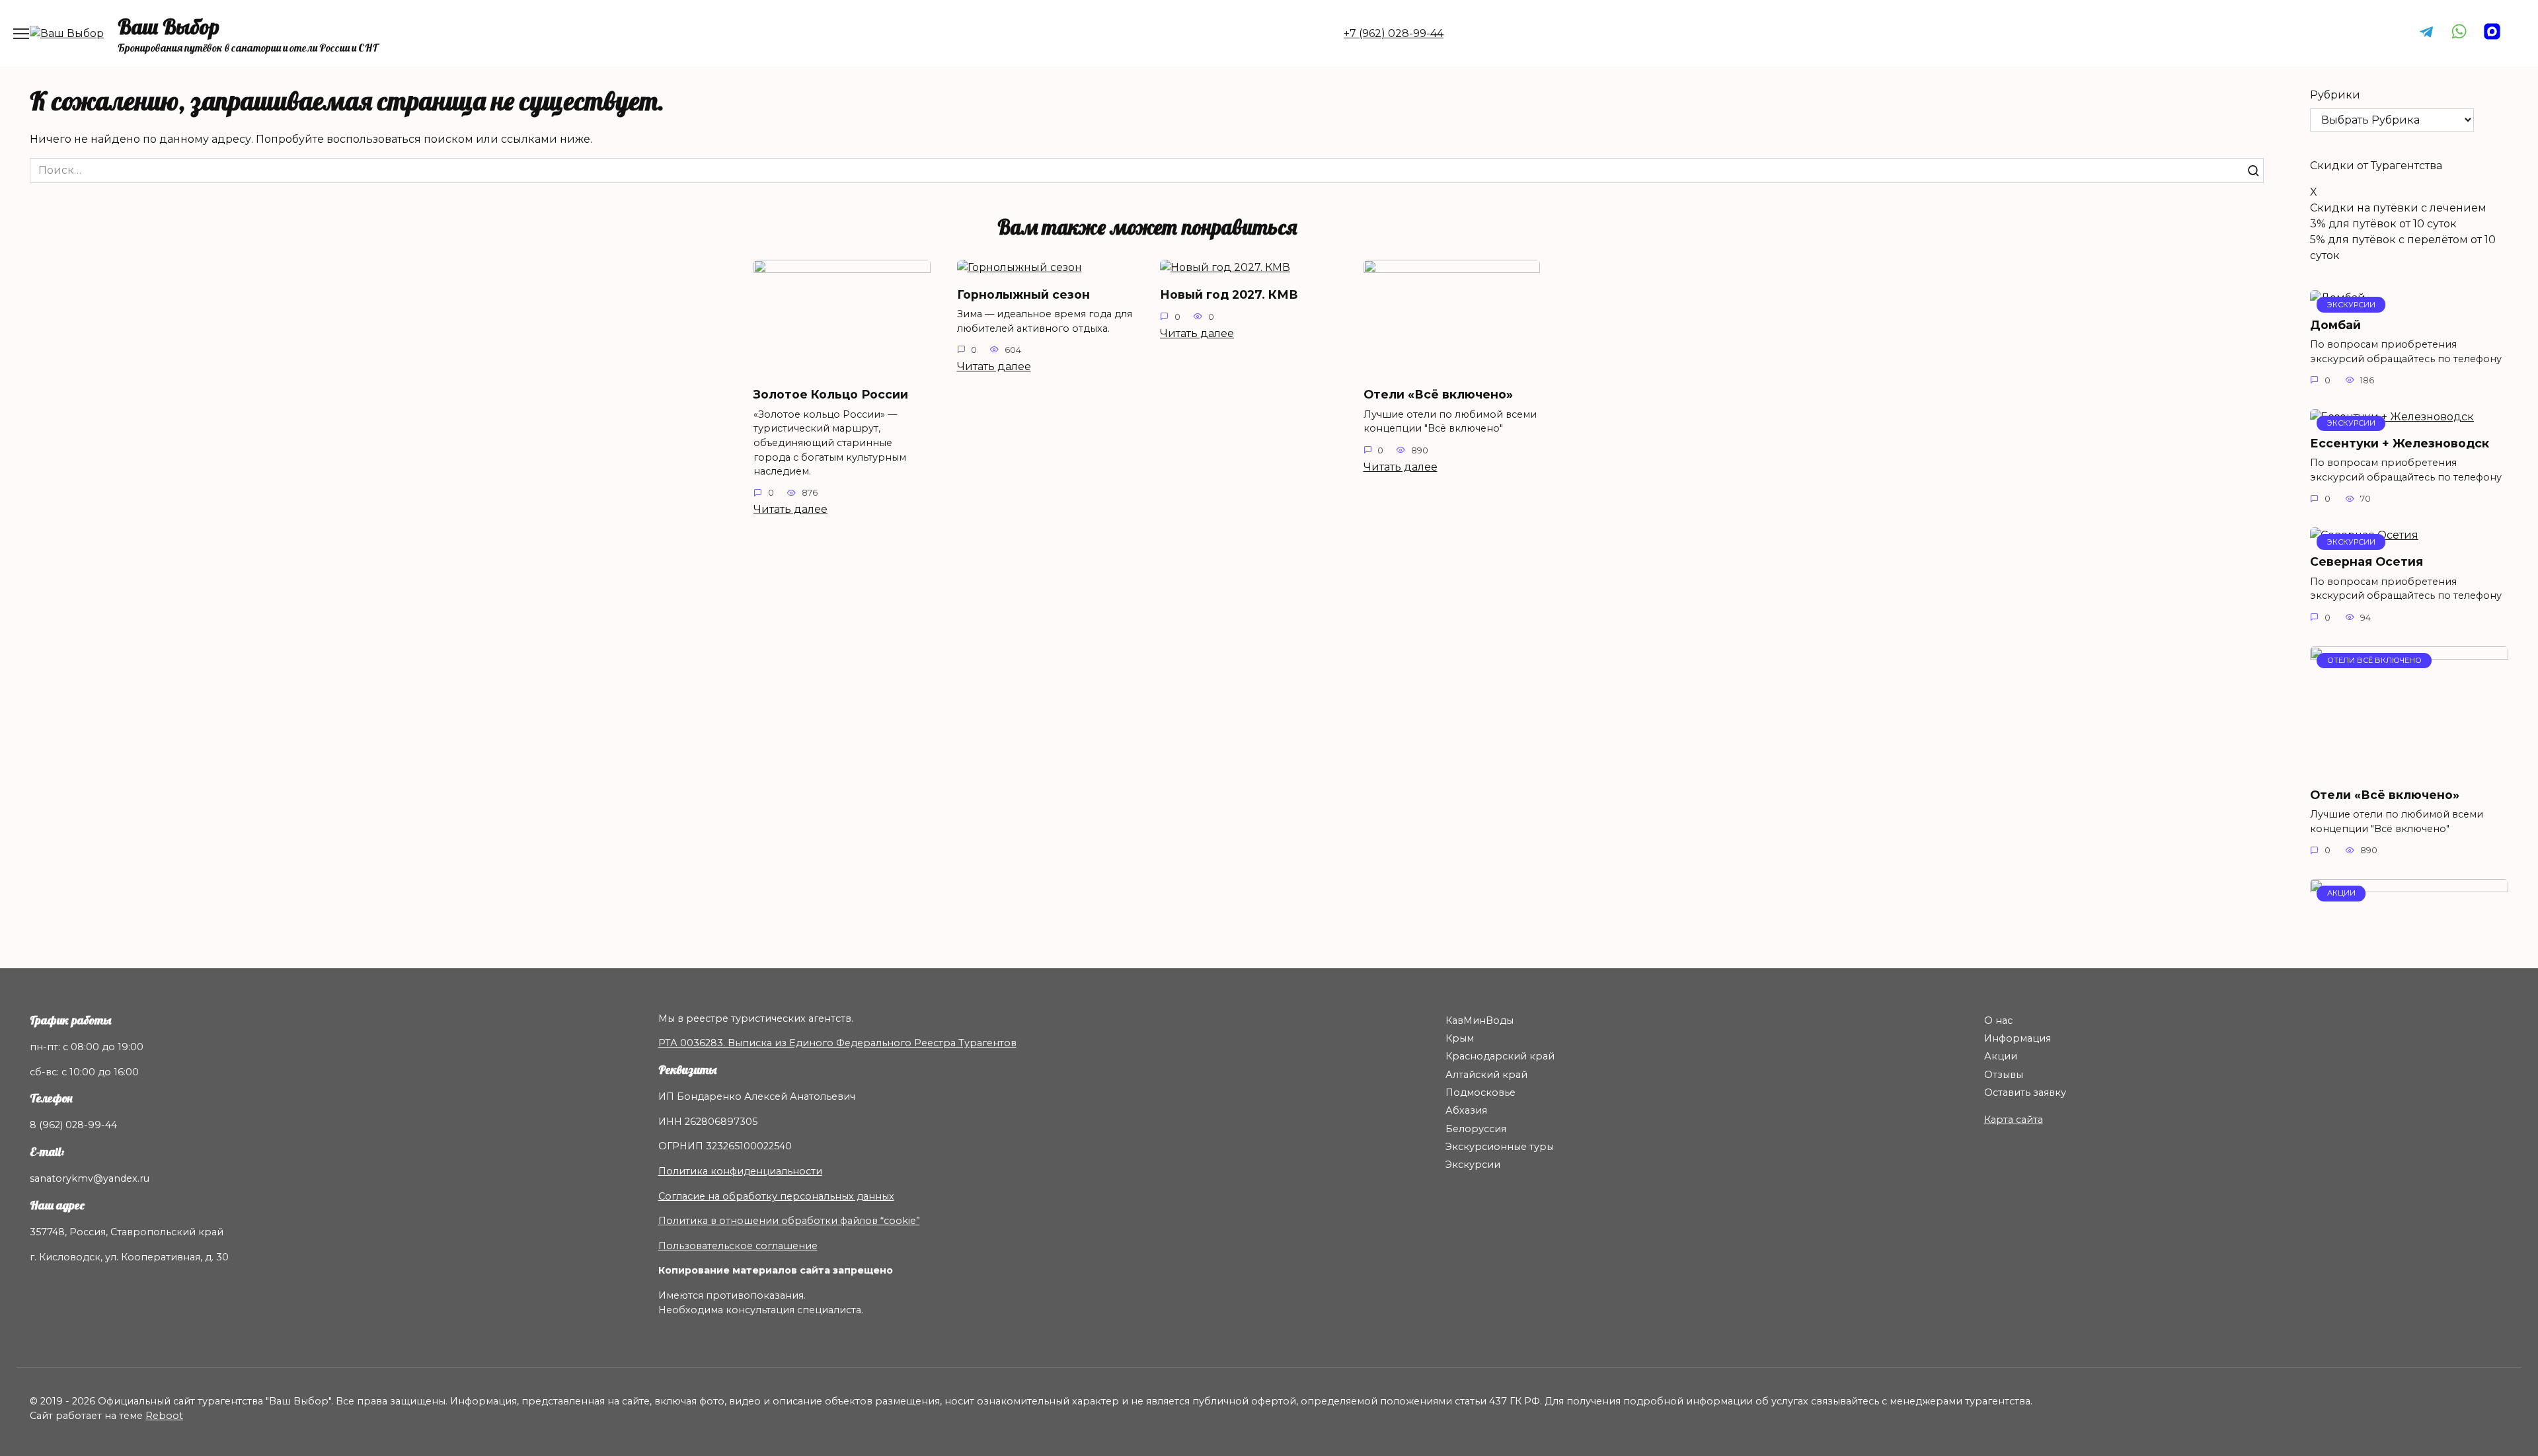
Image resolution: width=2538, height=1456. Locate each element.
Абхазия (1466, 1110)
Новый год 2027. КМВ (1229, 294)
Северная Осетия (2366, 561)
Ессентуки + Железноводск (2400, 443)
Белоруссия (1476, 1129)
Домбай (2335, 324)
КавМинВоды (1480, 1020)
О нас (1998, 1020)
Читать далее (790, 509)
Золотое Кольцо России (831, 394)
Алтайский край (1486, 1075)
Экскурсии (1473, 1165)
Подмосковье (1480, 1092)
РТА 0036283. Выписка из (724, 1043)
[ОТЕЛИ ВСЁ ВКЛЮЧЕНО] (2409, 768)
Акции (2001, 1056)
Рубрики (2335, 95)
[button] (2409, 166)
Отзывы (2004, 1075)
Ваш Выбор (169, 26)
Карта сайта (2014, 1120)
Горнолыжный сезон (1023, 294)
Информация (2018, 1038)
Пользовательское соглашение (738, 1246)
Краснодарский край (1500, 1056)
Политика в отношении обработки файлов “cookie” (789, 1221)
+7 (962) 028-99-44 (1394, 33)
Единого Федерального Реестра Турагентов (903, 1043)
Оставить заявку (2025, 1092)
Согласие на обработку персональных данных (776, 1196)
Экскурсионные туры (1500, 1147)
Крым (1460, 1038)
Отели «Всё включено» (1438, 394)
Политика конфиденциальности (740, 1171)
